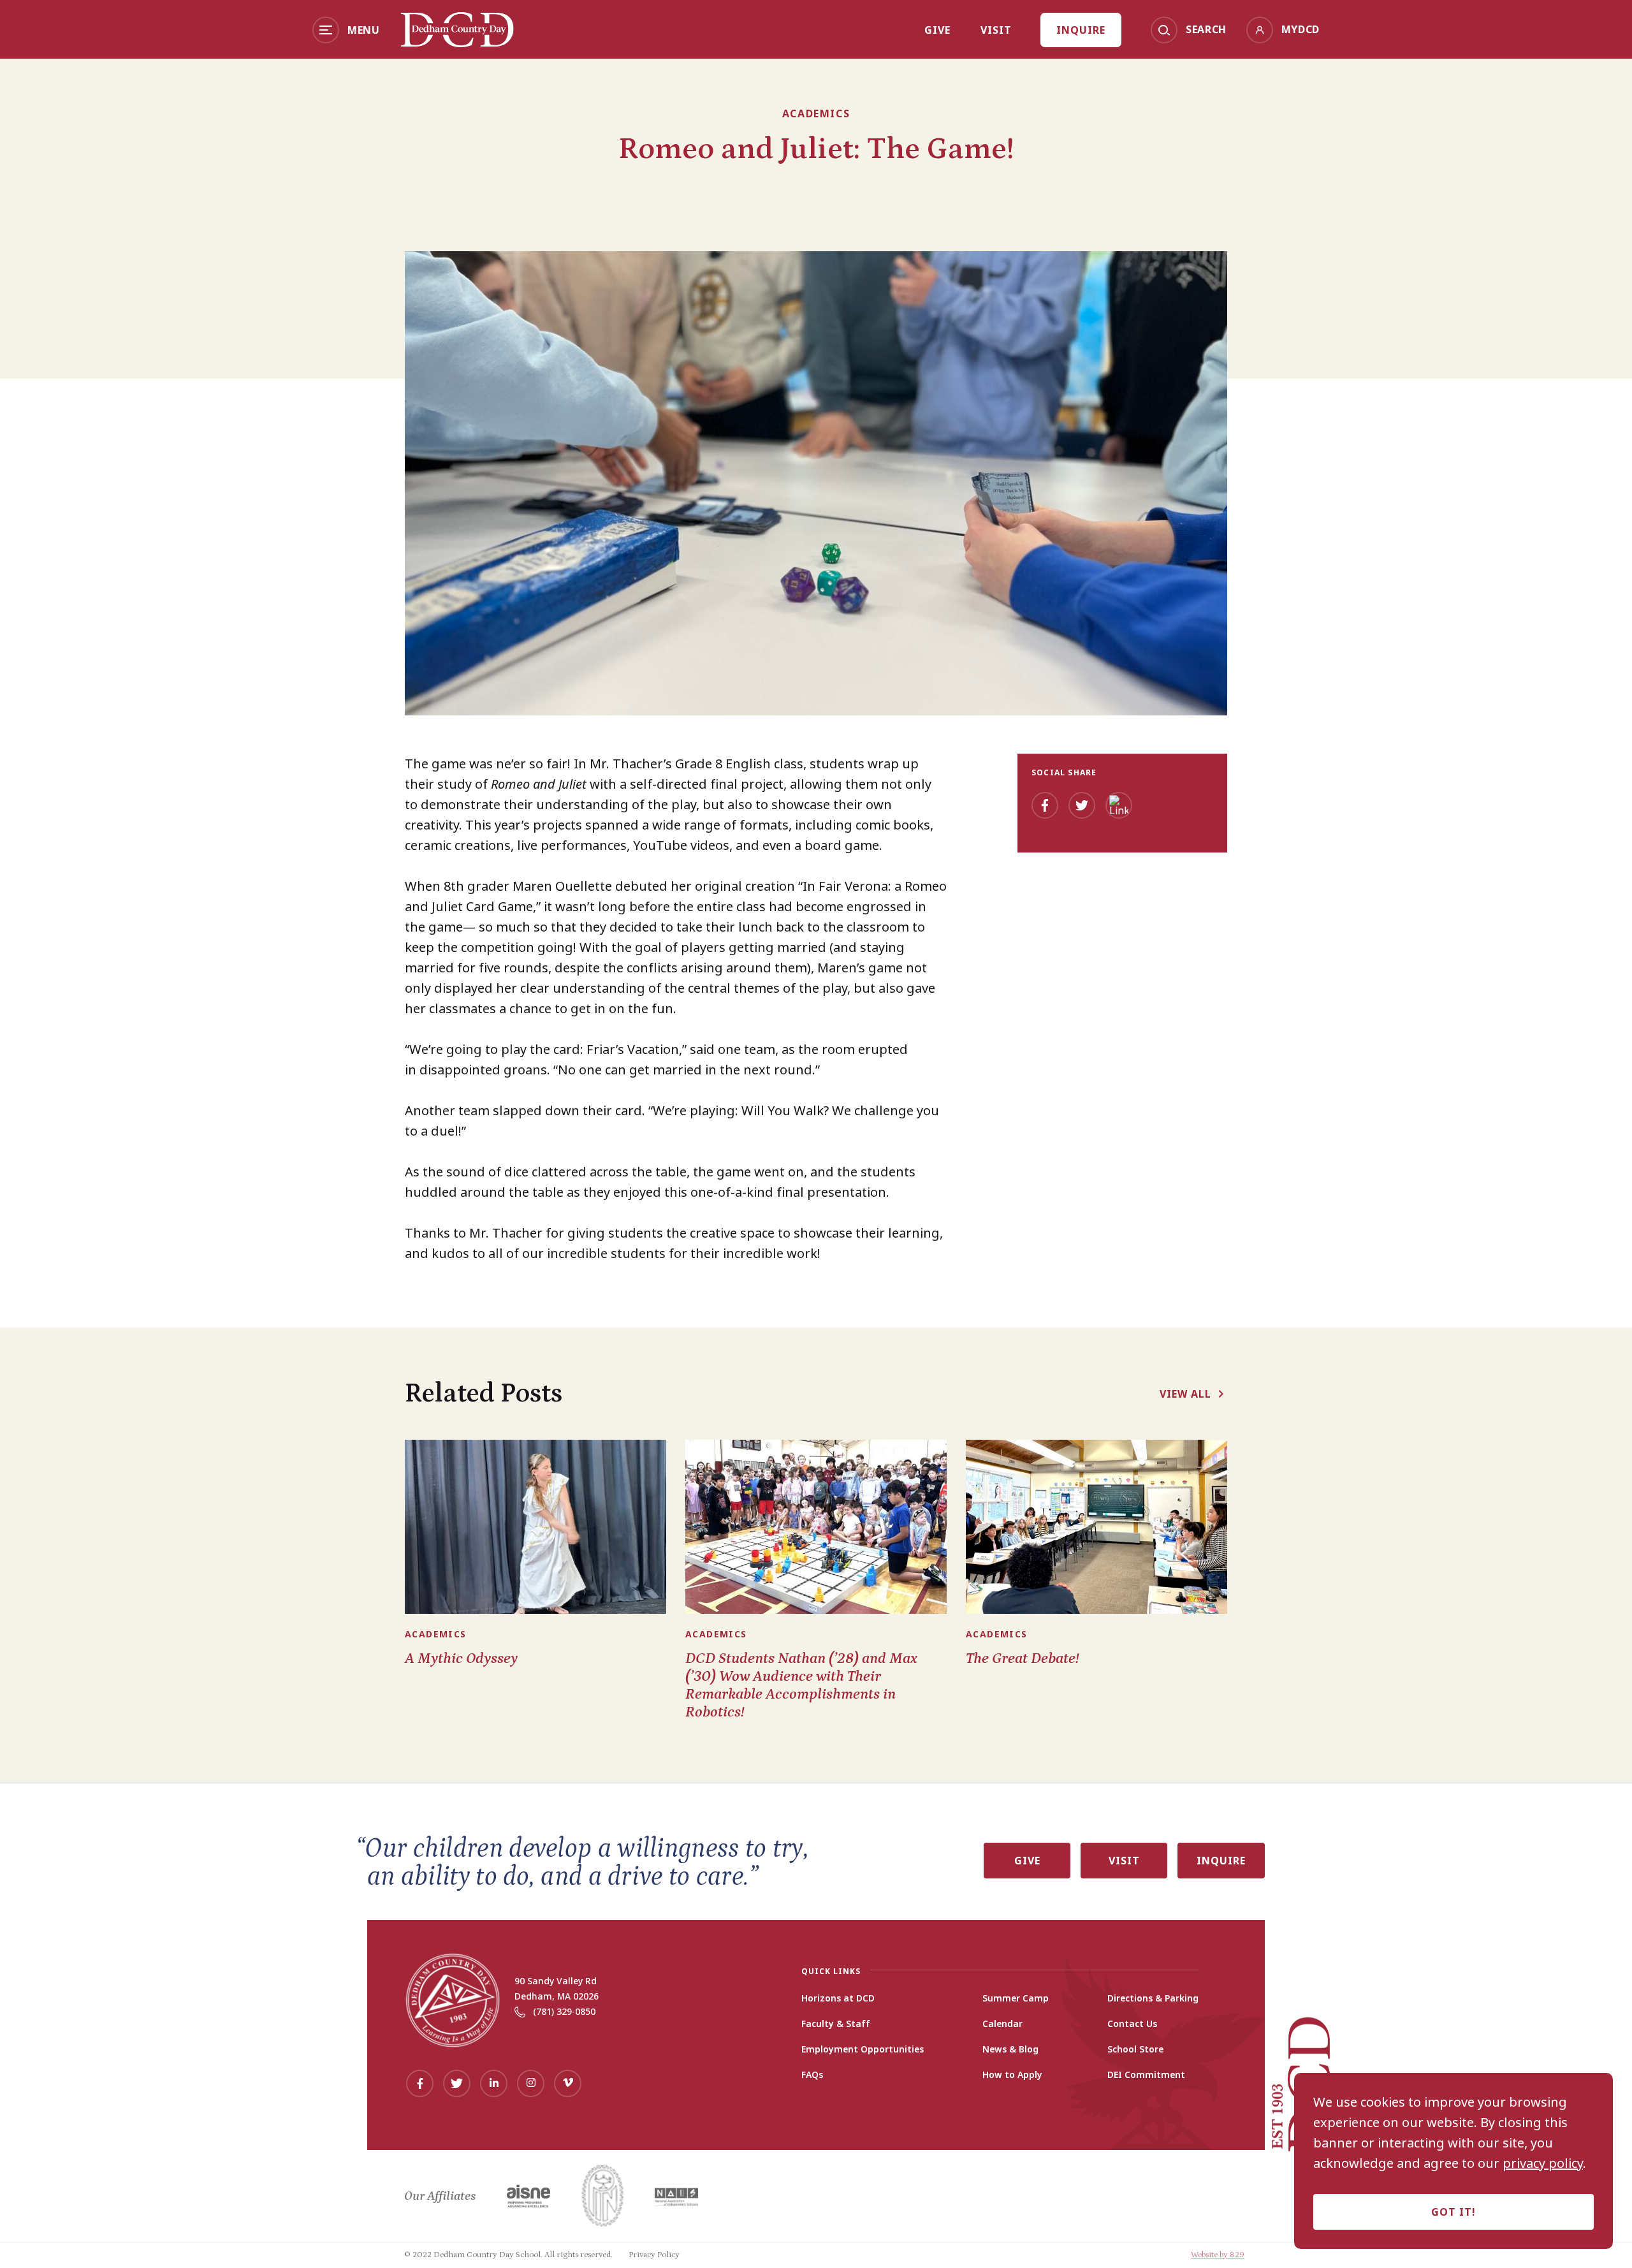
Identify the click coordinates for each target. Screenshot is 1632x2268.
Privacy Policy (654, 2255)
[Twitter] (1082, 805)
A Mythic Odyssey (461, 1658)
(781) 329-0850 (564, 2011)
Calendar (1002, 2024)
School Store (1135, 2049)
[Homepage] (457, 43)
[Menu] (326, 30)
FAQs (812, 2075)
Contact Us (1132, 2024)
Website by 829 (1218, 2255)
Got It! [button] (1453, 2212)
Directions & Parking (1153, 1998)
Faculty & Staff (836, 2024)
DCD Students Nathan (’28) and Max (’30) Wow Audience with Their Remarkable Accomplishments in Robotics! (801, 1685)
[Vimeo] (568, 2083)
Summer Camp (1016, 1998)
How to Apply (1012, 2075)
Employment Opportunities (863, 2049)
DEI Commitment (1146, 2075)
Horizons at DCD (838, 1998)
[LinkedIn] (1119, 805)
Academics (816, 113)
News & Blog (1010, 2049)
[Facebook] (1045, 805)
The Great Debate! (1023, 1658)
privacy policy (1543, 2163)
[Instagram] (531, 2083)
